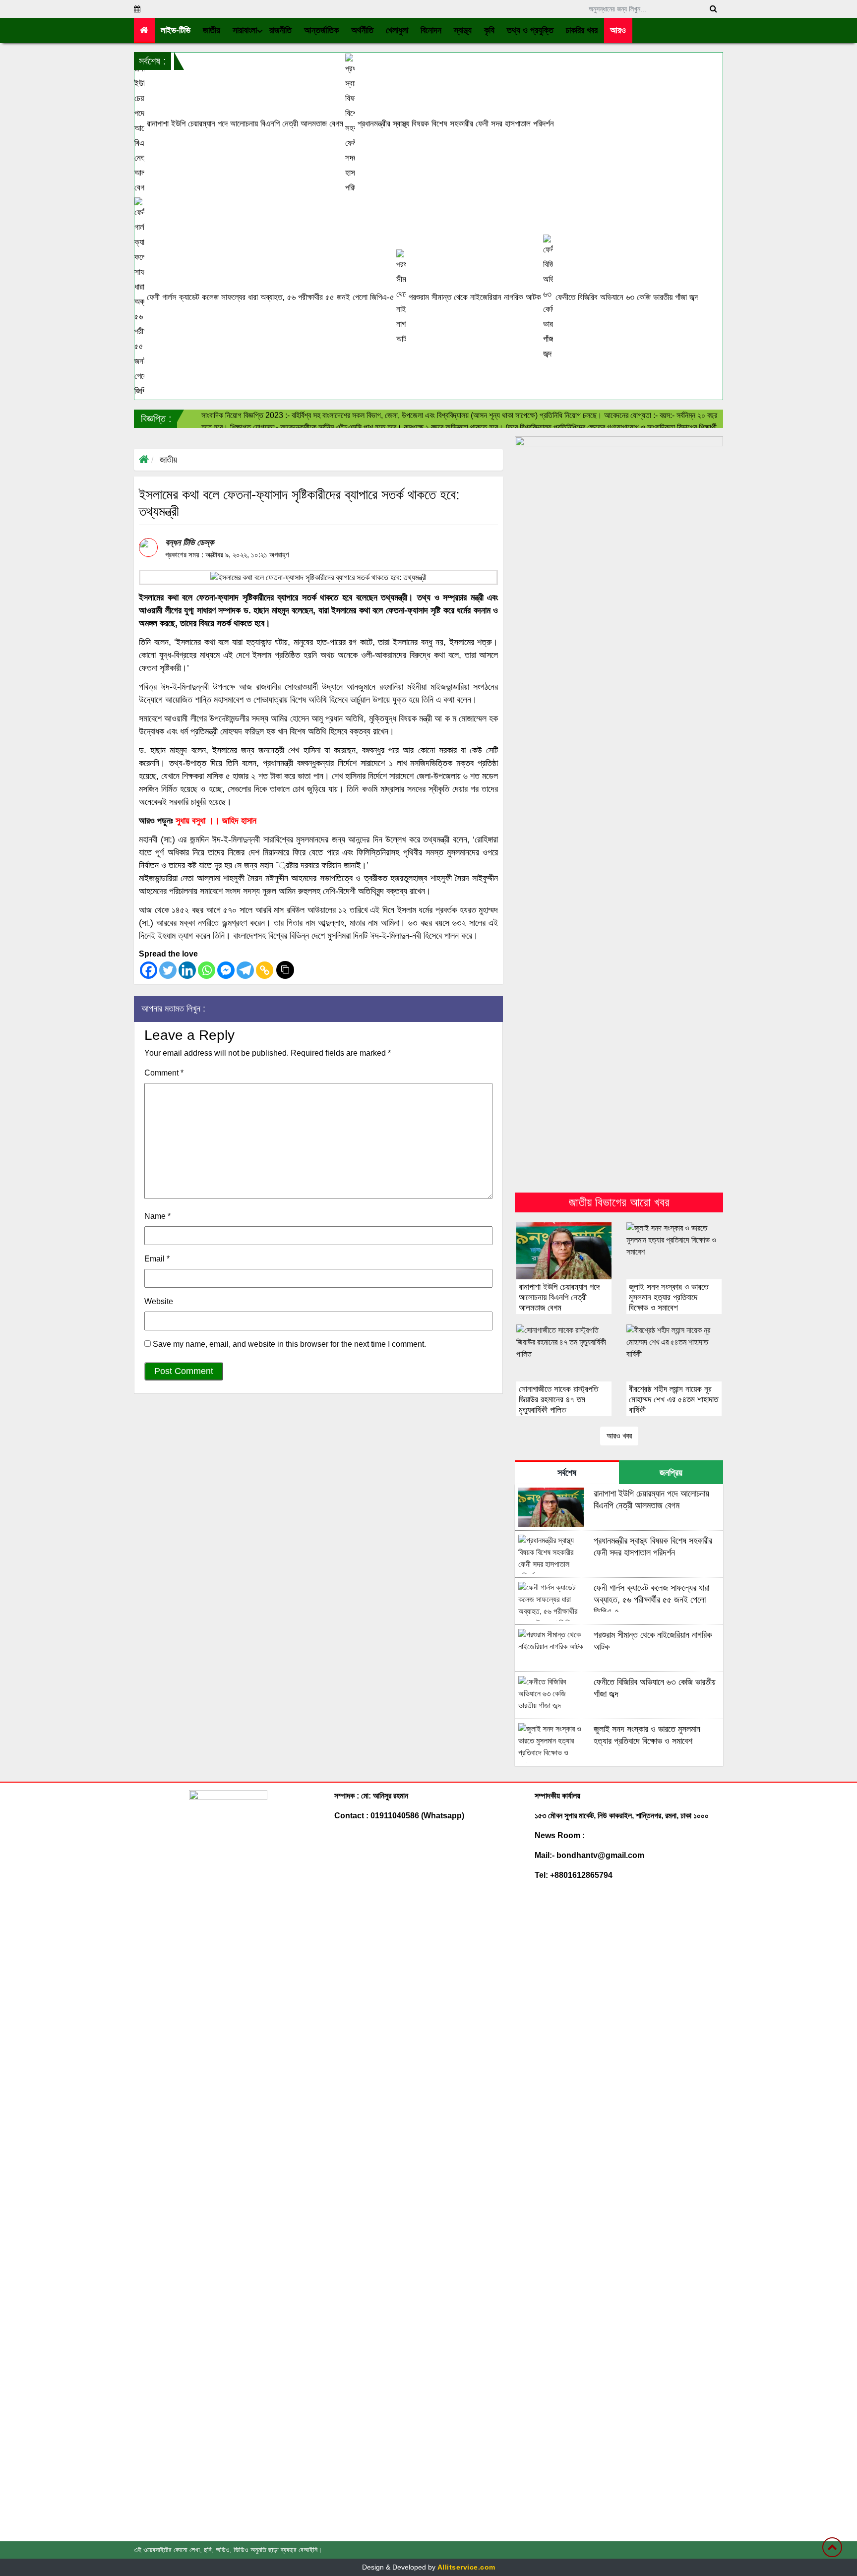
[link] (618, 30)
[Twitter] (168, 970)
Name (157, 1216)
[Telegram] (245, 970)
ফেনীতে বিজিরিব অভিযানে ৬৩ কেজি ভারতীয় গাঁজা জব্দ (625, 297)
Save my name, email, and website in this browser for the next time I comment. (289, 1344)
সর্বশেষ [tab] (567, 1473)
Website (159, 1301)
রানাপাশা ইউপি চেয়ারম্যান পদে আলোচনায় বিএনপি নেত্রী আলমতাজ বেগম (244, 124)
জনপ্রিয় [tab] (671, 1473)
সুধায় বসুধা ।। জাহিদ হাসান (216, 821)
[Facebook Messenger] (226, 970)
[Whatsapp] (207, 970)
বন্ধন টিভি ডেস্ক (189, 542)
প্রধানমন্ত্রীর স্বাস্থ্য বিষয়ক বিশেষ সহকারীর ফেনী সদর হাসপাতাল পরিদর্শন (455, 124)
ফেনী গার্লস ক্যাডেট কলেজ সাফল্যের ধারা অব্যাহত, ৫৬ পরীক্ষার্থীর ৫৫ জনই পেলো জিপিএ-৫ (269, 297)
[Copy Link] (265, 970)
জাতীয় (168, 460)
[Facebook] (149, 970)
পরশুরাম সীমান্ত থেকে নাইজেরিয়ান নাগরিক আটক (474, 297)
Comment (164, 1073)
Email (157, 1259)
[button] (212, 30)
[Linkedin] (187, 970)
